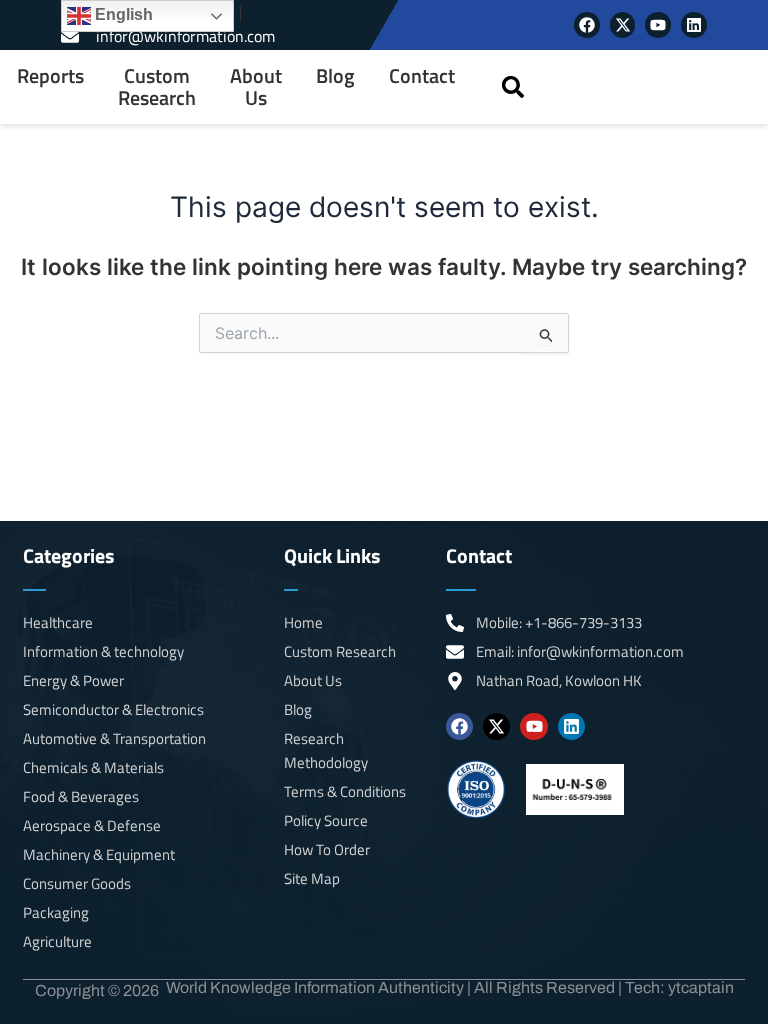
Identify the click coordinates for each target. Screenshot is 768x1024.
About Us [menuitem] (256, 87)
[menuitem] (50, 87)
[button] (512, 87)
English (122, 14)
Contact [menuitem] (422, 76)
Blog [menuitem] (335, 76)
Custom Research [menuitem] (157, 87)
